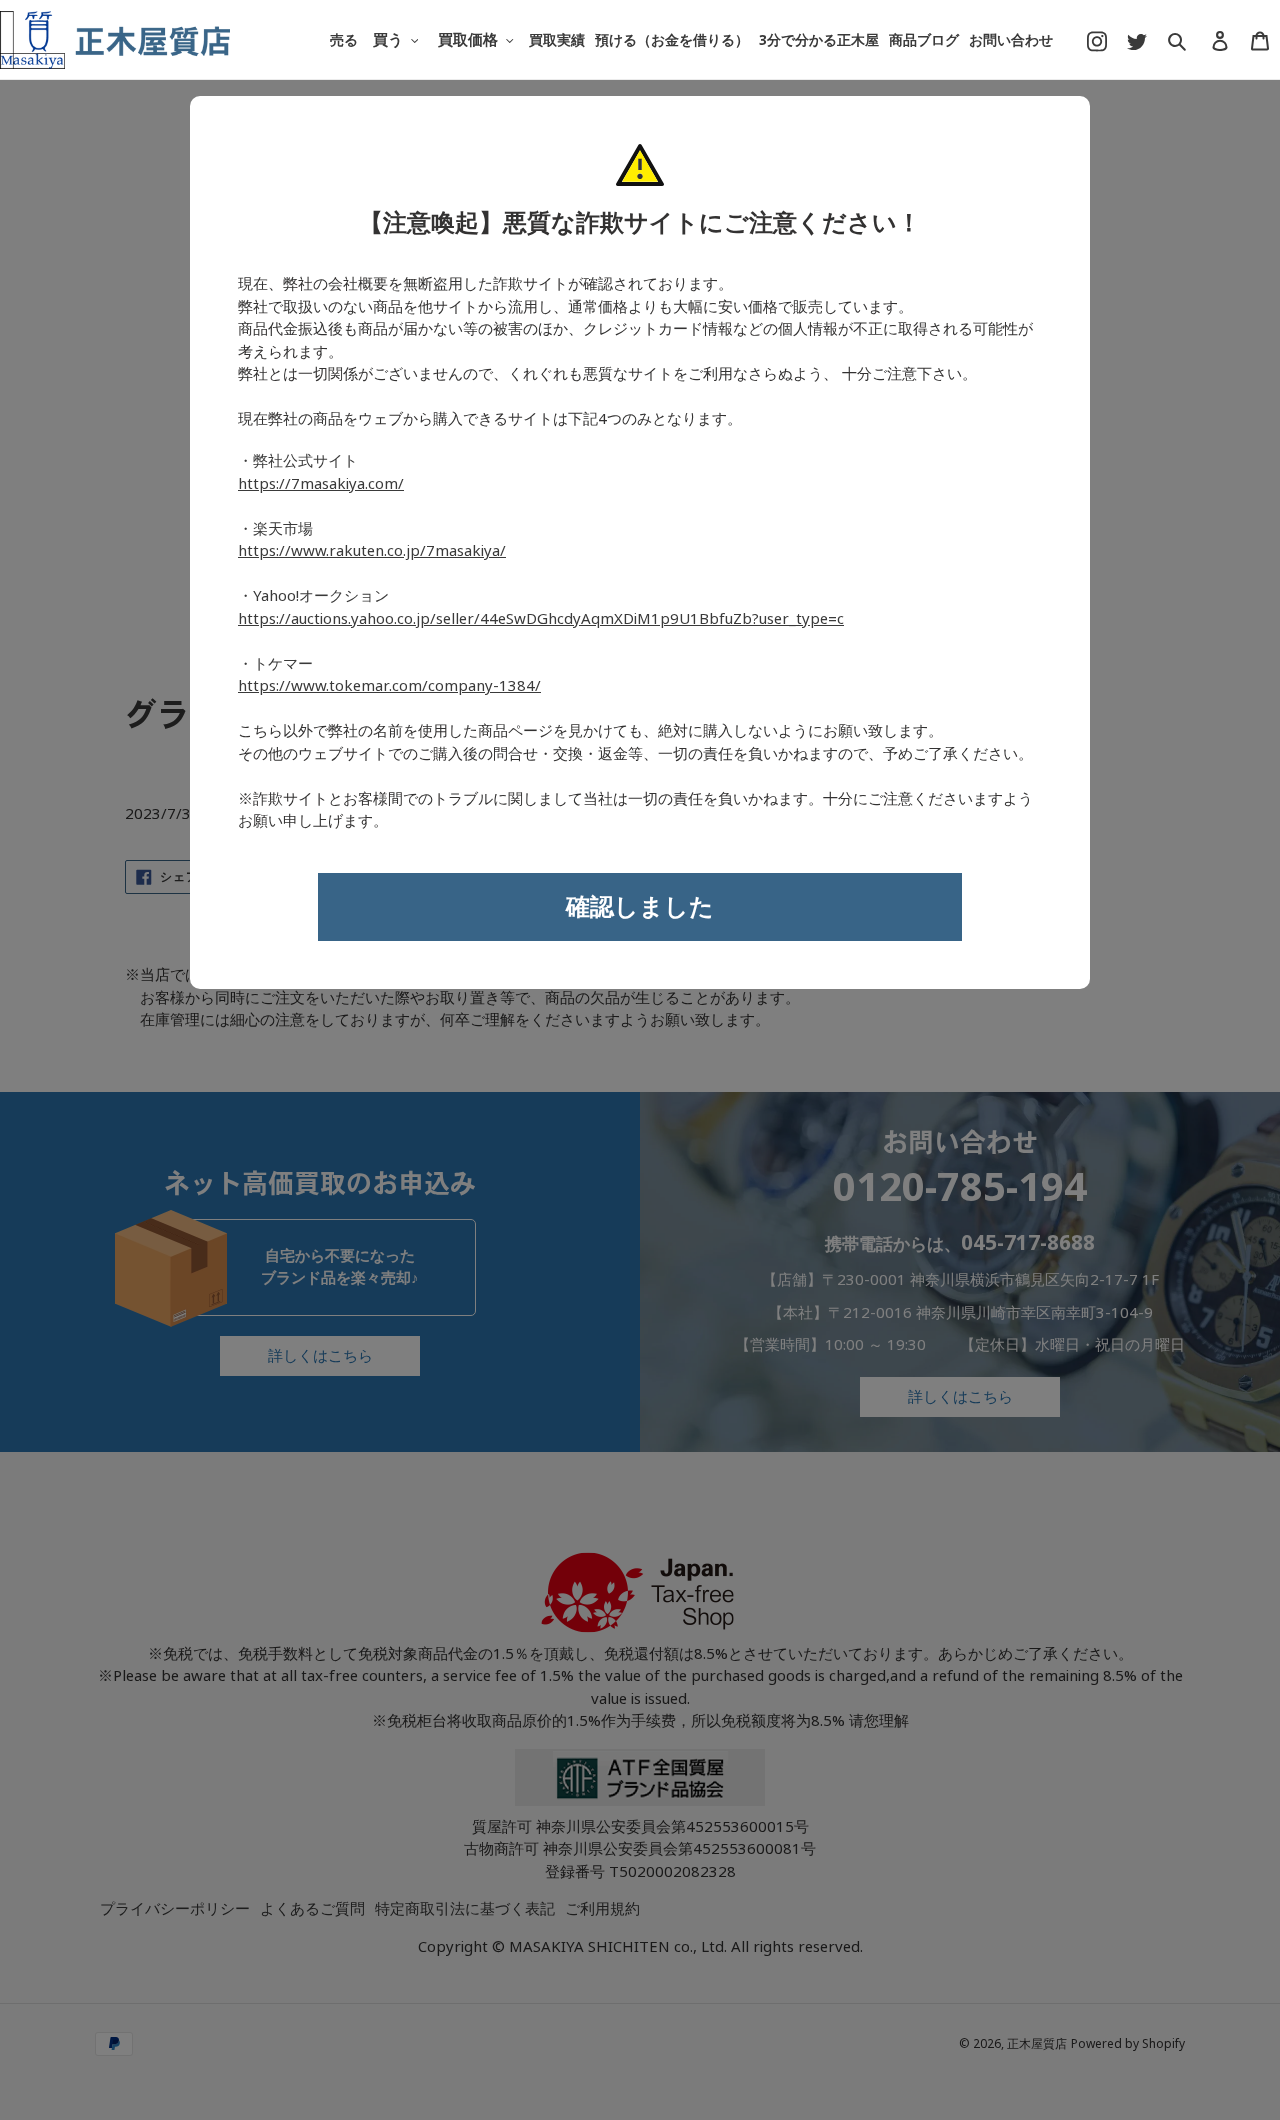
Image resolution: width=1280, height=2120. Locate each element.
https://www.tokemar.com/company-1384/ (389, 686)
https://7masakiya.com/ (321, 484)
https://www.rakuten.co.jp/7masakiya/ (372, 551)
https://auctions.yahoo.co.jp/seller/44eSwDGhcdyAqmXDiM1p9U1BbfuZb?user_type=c (541, 619)
